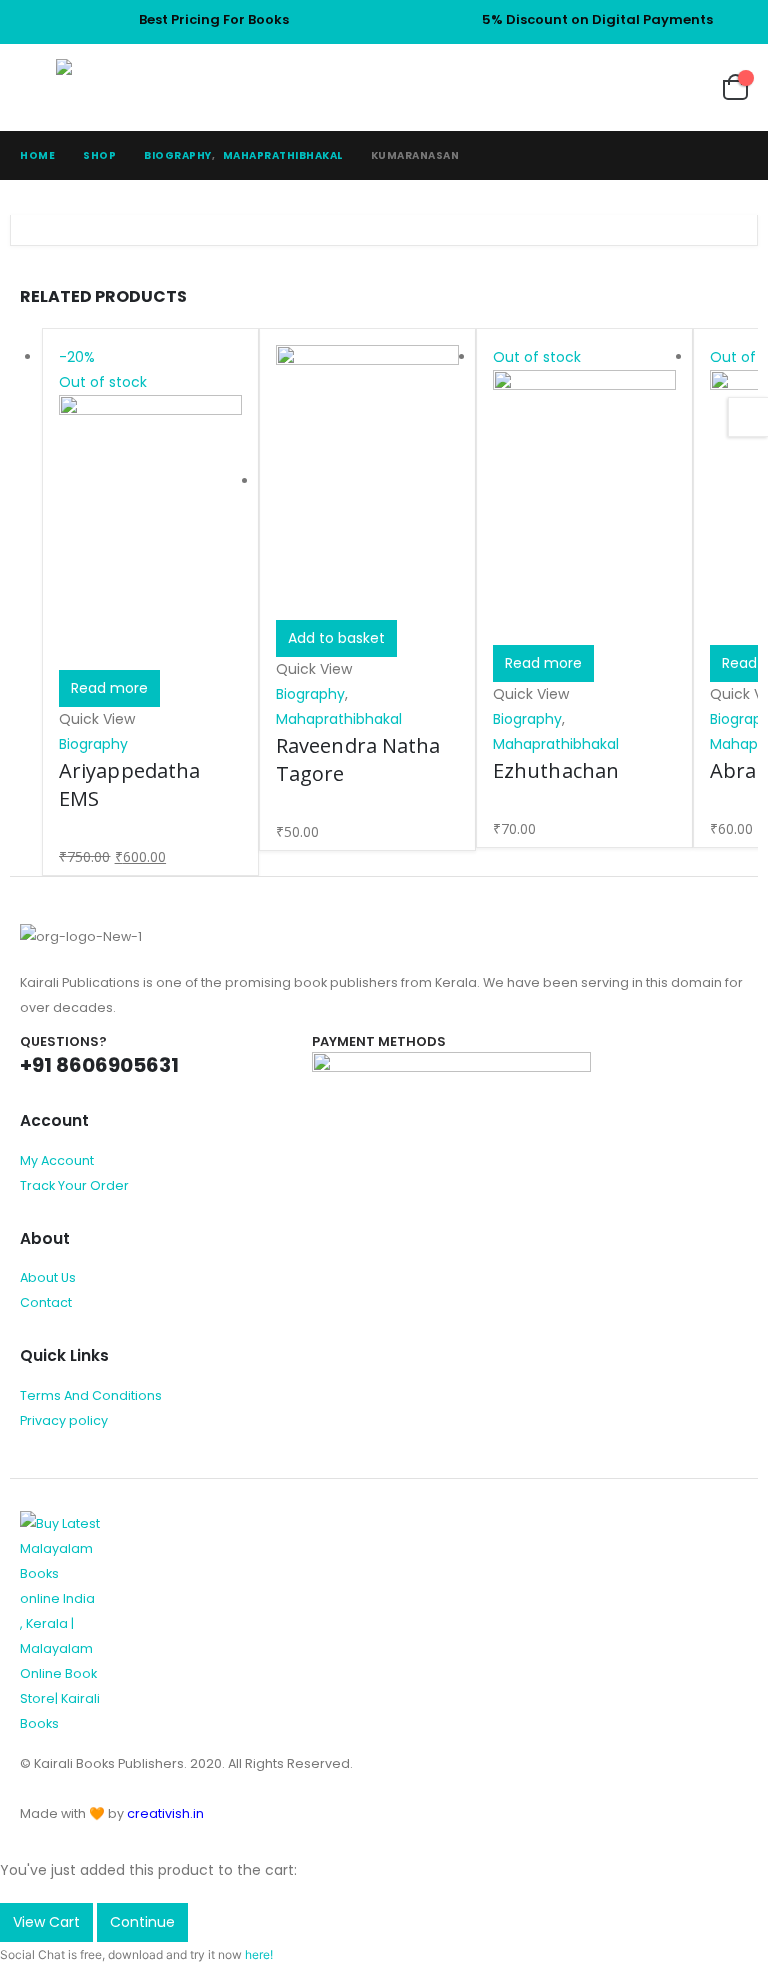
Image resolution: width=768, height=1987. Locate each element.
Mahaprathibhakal (339, 719)
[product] (367, 482)
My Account (57, 1160)
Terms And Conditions (91, 1395)
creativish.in (165, 1813)
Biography (93, 744)
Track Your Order (74, 1185)
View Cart (46, 1922)
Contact (46, 1302)
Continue (142, 1922)
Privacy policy (64, 1420)
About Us (48, 1277)
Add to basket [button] (336, 638)
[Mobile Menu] (38, 87)
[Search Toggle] (623, 87)
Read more (109, 688)
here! (259, 1954)
